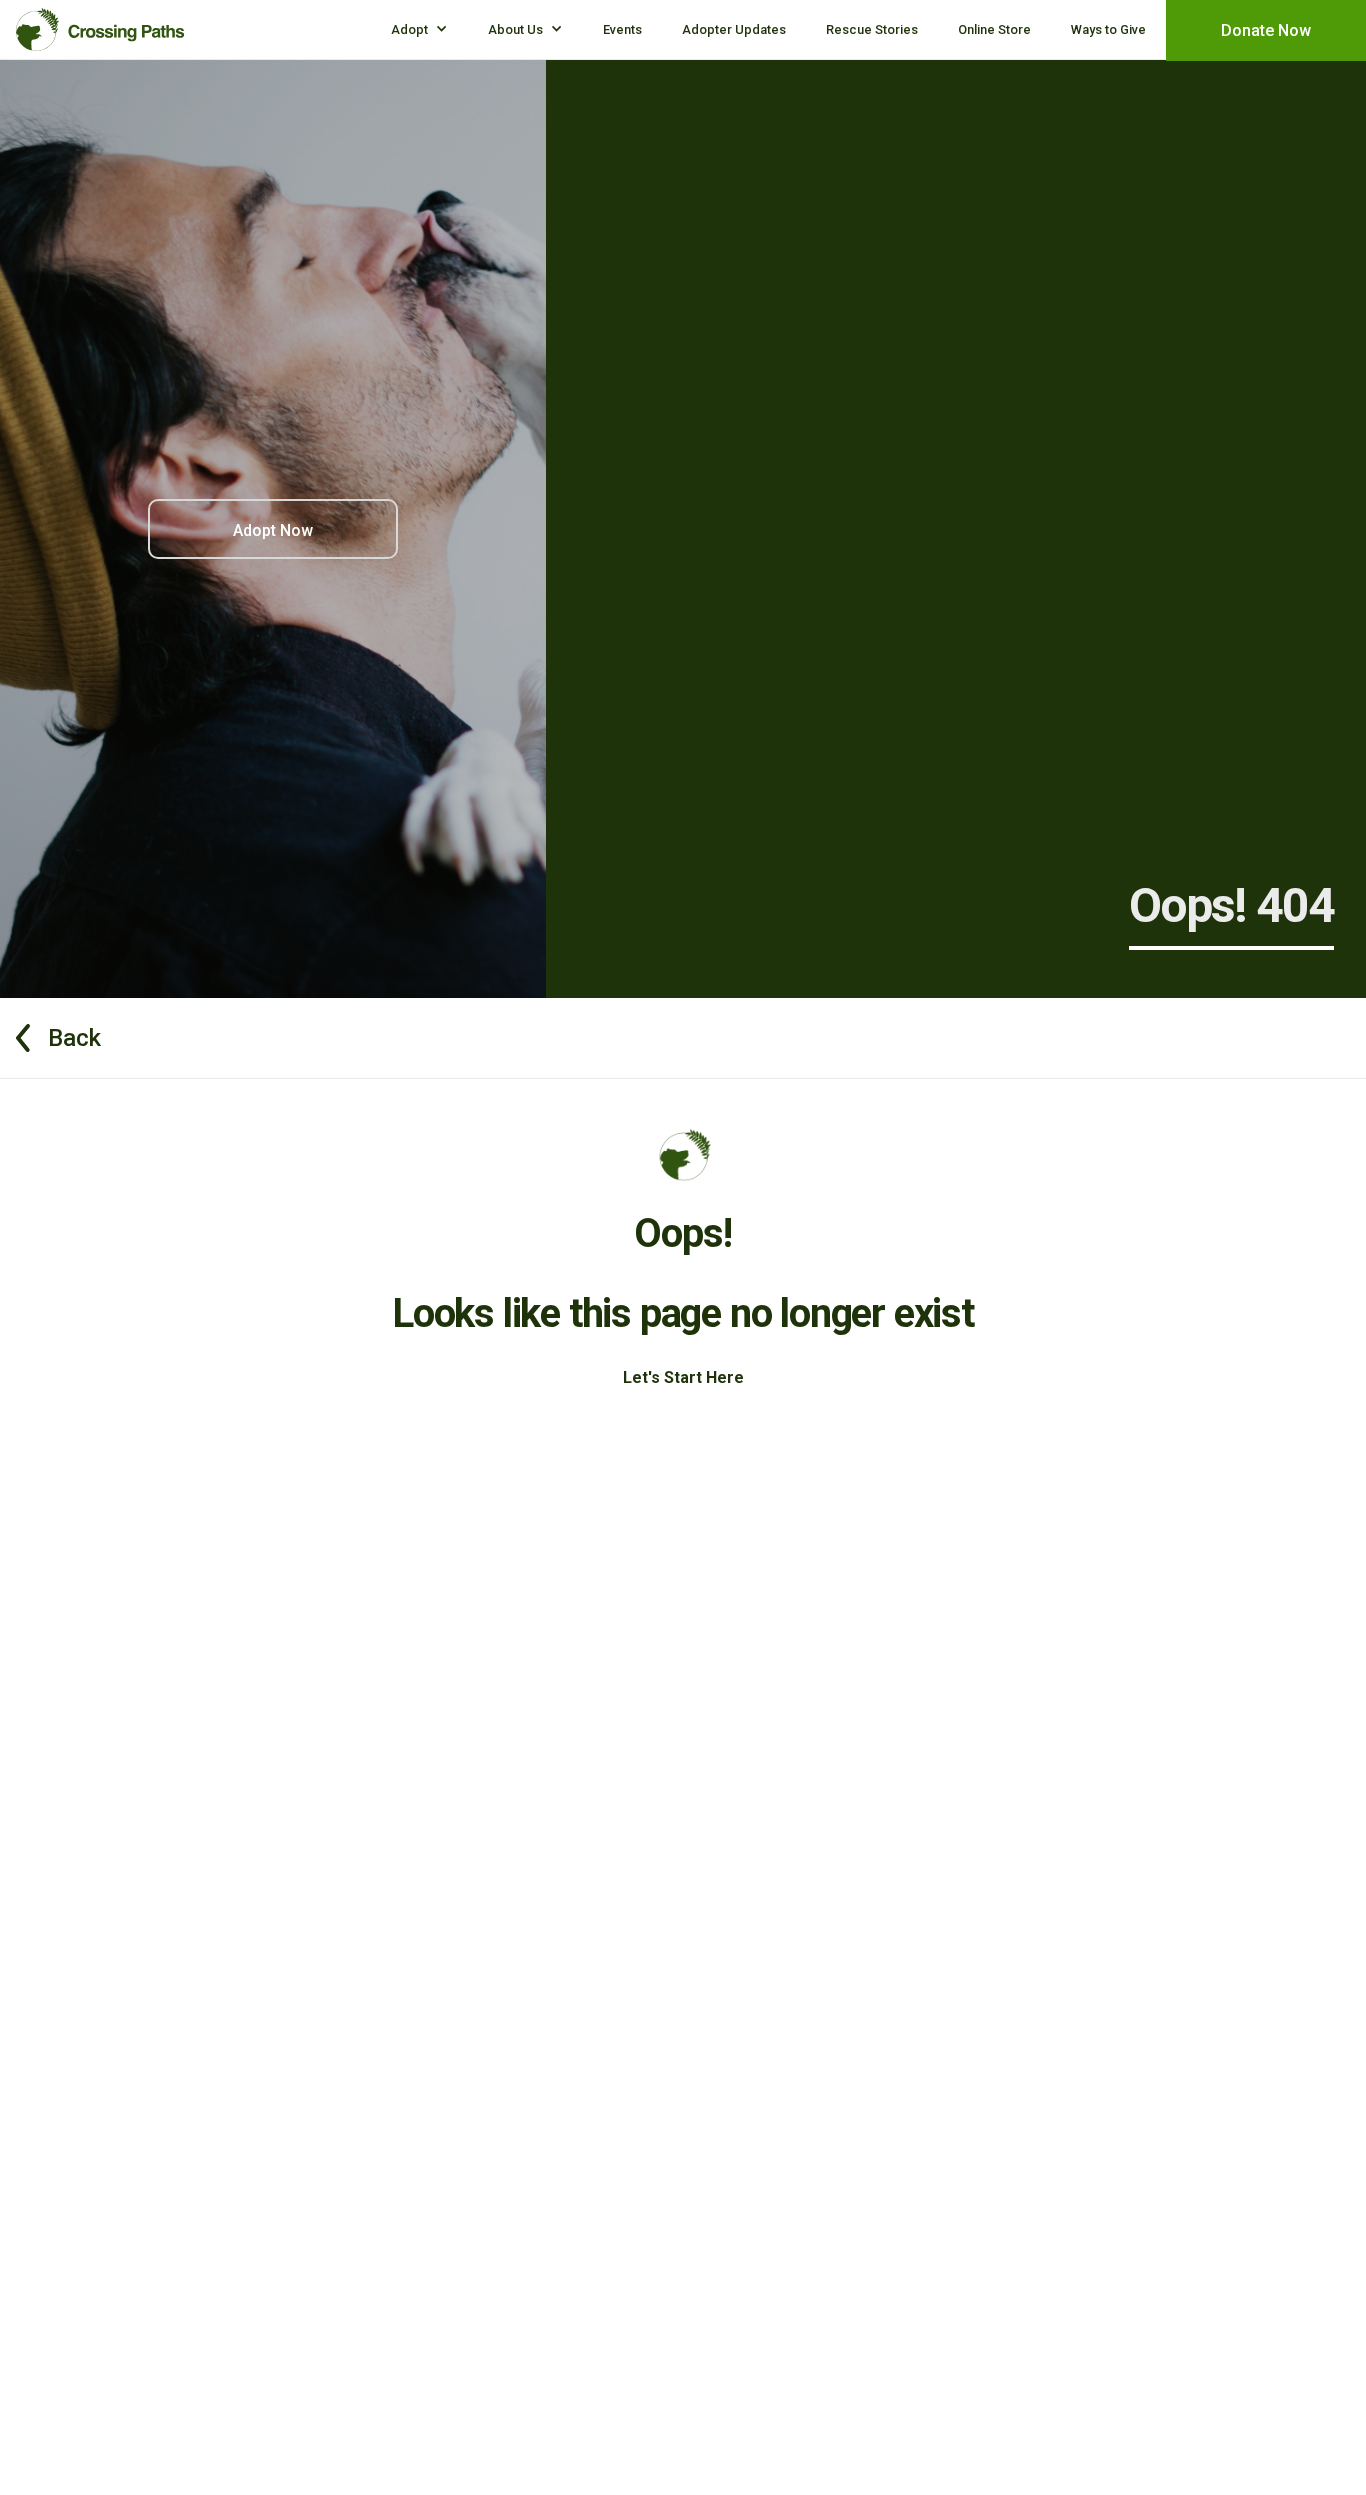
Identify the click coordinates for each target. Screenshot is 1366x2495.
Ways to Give (1108, 29)
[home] (100, 25)
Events (622, 29)
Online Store (994, 29)
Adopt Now (273, 530)
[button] (419, 29)
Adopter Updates (734, 29)
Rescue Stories (872, 29)
